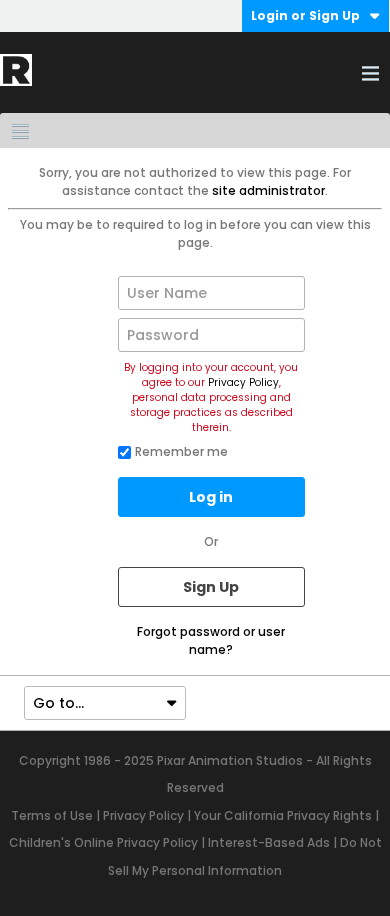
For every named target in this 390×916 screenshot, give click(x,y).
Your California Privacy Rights (283, 815)
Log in (211, 497)
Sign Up (211, 587)
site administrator (268, 190)
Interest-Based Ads (269, 842)
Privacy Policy (243, 382)
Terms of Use (52, 815)
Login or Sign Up (305, 15)
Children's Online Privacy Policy (103, 842)
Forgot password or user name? (211, 640)
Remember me (181, 451)
